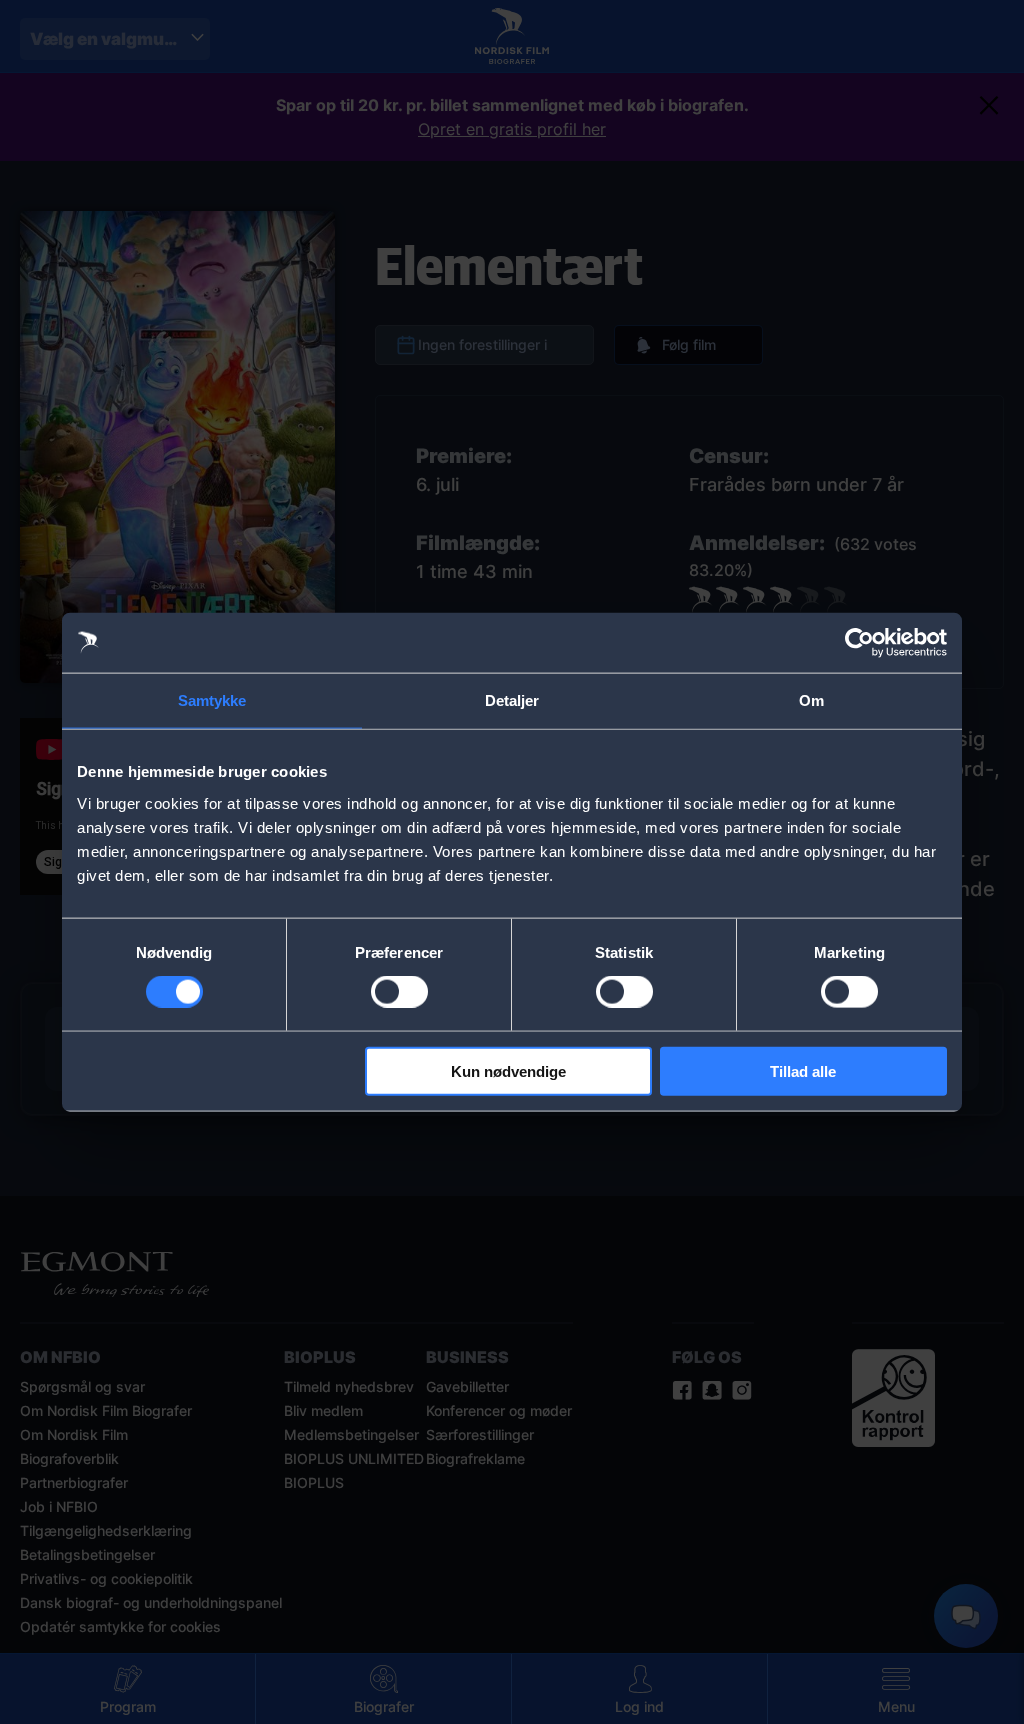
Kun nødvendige (508, 1070)
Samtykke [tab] (212, 700)
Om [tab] (811, 700)
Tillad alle (803, 1070)
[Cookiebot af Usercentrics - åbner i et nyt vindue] (859, 643)
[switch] (399, 992)
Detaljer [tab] (512, 700)
